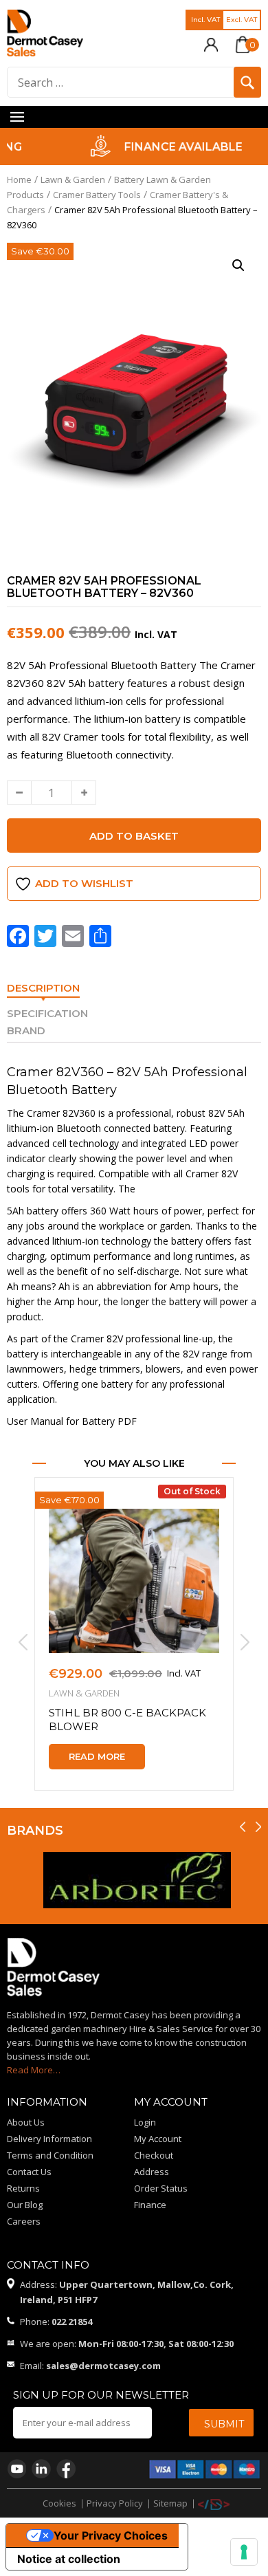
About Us (26, 2122)
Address (152, 2172)
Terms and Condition (50, 2155)
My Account (158, 2139)
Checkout (154, 2155)
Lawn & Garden (73, 179)
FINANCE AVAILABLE (166, 147)
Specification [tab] (47, 1013)
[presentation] (21, 1642)
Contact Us (29, 2172)
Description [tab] (43, 988)
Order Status (161, 2188)
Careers (24, 2221)
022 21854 (72, 2322)
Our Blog (25, 2205)
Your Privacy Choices (111, 2535)
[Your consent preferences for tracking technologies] (244, 2552)
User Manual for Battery (62, 1421)
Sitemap (170, 2503)
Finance (150, 2205)
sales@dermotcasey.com (103, 2366)
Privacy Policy (115, 2503)
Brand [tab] (26, 1030)
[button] (238, 265)
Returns (23, 2188)
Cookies (59, 2503)
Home (19, 179)
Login (145, 2122)
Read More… (34, 2070)
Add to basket (134, 836)
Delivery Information (49, 2139)
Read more (97, 1756)
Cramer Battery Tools (97, 195)
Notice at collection (69, 2559)
